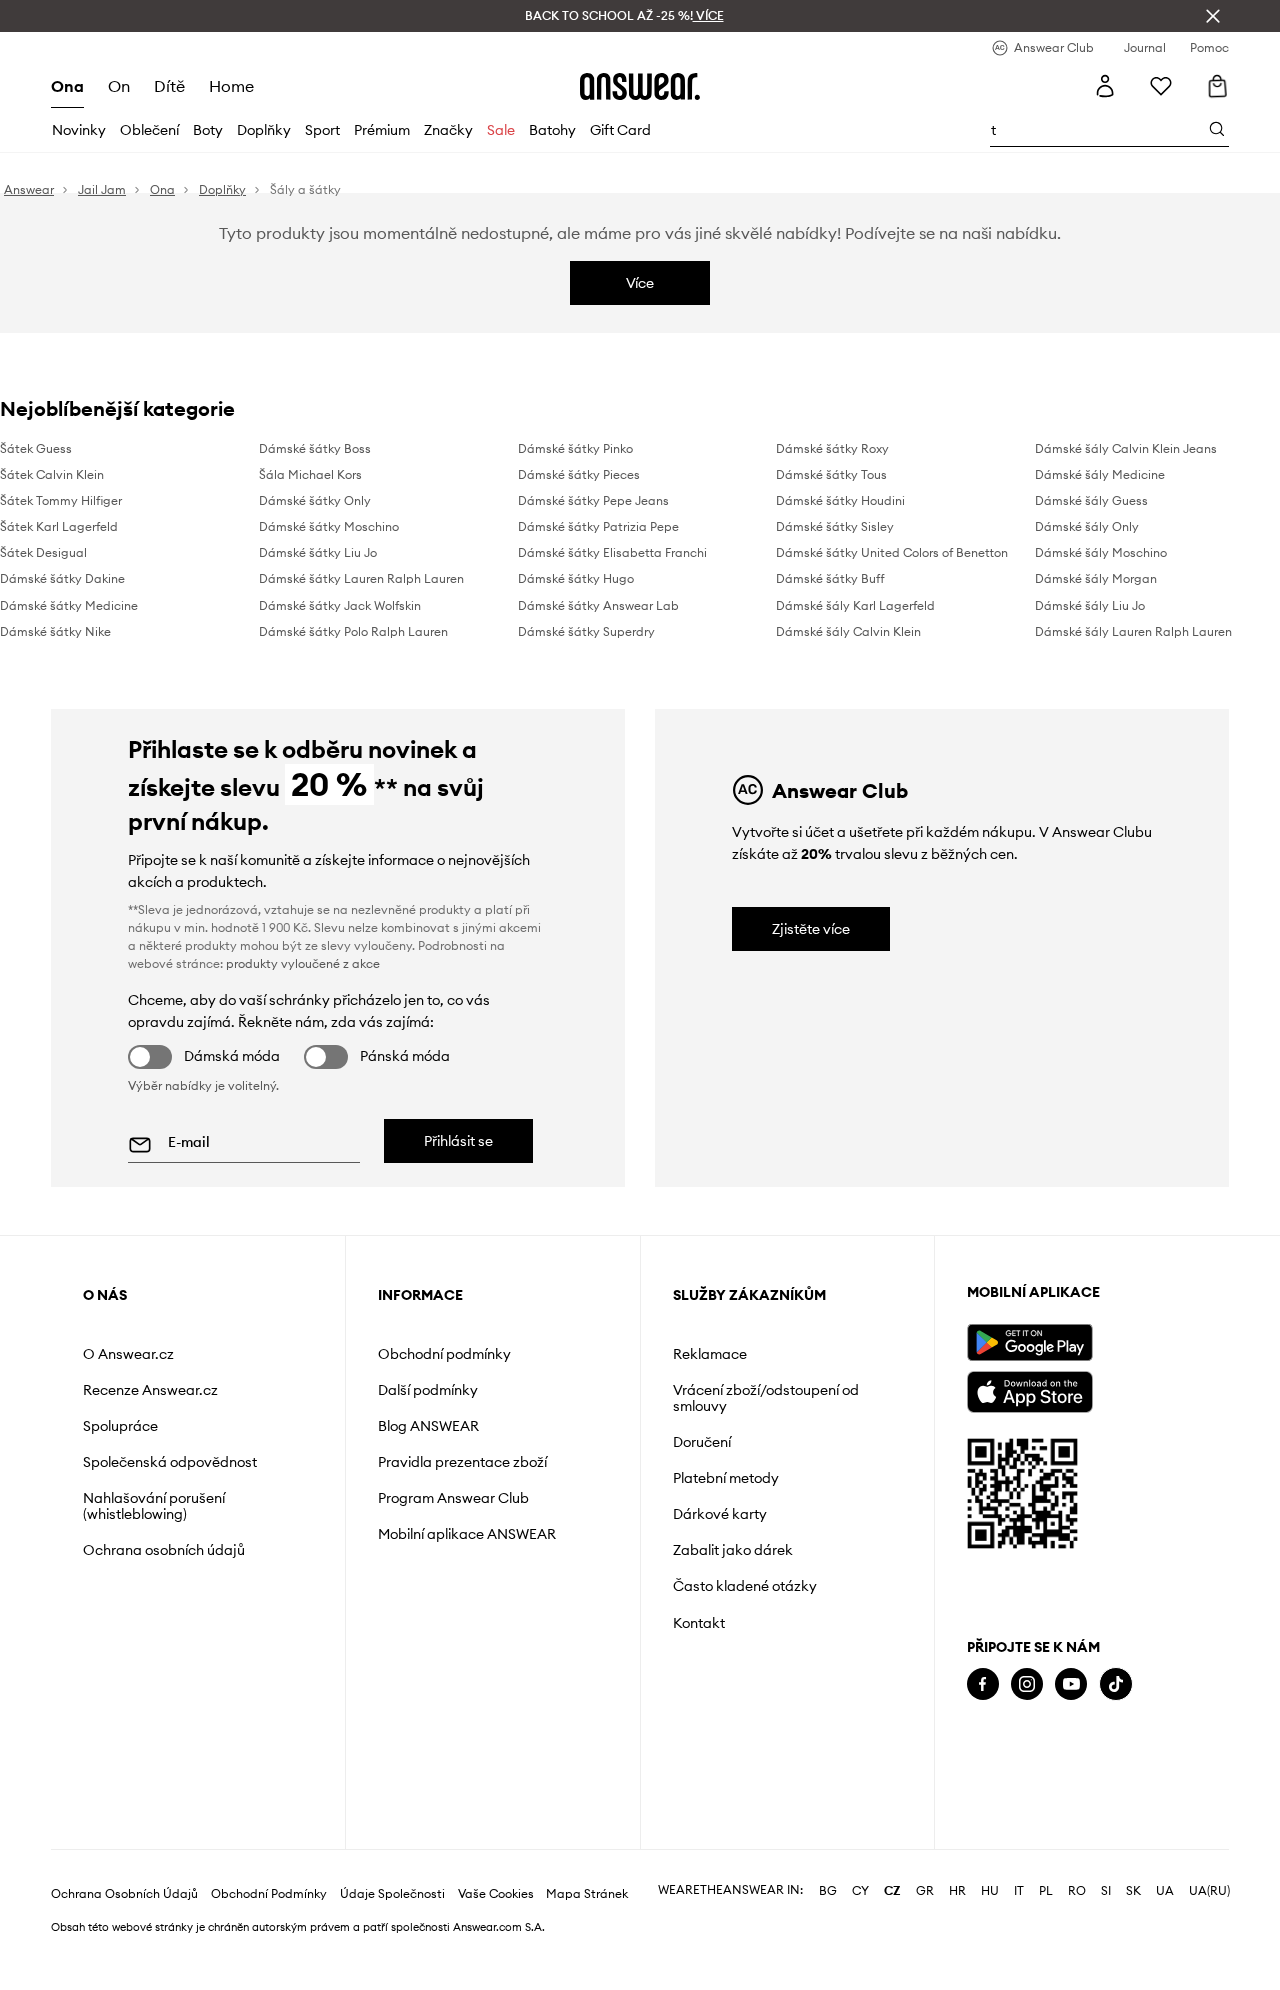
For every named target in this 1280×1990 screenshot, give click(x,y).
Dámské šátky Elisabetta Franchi (612, 552)
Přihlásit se (458, 1141)
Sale (501, 130)
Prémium (382, 130)
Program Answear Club (453, 1498)
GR (925, 1891)
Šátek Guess (36, 448)
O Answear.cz (128, 1354)
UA (1165, 1891)
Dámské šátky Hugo (576, 578)
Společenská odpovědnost (170, 1462)
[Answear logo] (640, 86)
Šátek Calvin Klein (52, 474)
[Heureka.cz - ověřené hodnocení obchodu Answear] (995, 1765)
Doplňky (264, 130)
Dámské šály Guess (1091, 500)
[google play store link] (1029, 1342)
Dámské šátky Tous (831, 474)
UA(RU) (1209, 1891)
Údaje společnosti (392, 1894)
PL (1046, 1891)
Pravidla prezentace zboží (462, 1462)
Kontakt (699, 1623)
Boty (208, 130)
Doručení (702, 1442)
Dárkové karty (720, 1514)
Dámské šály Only (1087, 526)
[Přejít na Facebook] (983, 1684)
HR (957, 1891)
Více (640, 283)
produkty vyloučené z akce (303, 963)
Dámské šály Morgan (1096, 578)
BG (828, 1891)
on (119, 86)
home (231, 86)
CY (860, 1891)
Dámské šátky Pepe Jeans (593, 500)
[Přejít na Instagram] (1027, 1684)
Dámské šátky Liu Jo (318, 552)
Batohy (552, 130)
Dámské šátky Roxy (832, 448)
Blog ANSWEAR (428, 1426)
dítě (169, 86)
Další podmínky (428, 1390)
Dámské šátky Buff (830, 578)
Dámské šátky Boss (315, 448)
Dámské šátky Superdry (586, 631)
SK (1133, 1891)
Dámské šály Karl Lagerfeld (855, 605)
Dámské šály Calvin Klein (848, 631)
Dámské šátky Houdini (840, 500)
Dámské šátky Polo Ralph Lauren (353, 631)
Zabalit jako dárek (733, 1550)
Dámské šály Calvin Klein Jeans (1126, 448)
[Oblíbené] (1161, 86)
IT (1019, 1891)
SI (1106, 1891)
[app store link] (1029, 1389)
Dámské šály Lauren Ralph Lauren (1133, 631)
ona (67, 86)
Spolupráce (120, 1426)
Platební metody (726, 1478)
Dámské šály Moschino (1101, 552)
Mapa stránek (587, 1894)
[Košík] (1217, 86)
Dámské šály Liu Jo (1090, 605)
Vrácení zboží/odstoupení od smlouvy (766, 1398)
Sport (322, 130)
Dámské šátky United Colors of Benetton (892, 552)
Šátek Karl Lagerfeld (59, 526)
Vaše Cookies (496, 1894)
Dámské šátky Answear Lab (598, 605)
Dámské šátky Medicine (69, 605)
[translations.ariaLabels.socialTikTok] (1116, 1684)
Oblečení (149, 130)
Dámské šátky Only (315, 500)
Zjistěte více (811, 929)
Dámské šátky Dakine (62, 578)
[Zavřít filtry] (1213, 16)
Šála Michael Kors (310, 474)
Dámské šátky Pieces (579, 474)
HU (990, 1891)
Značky (448, 130)
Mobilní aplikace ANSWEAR (467, 1534)
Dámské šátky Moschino (329, 526)
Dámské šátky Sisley (835, 526)
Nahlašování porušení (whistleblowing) (154, 1506)
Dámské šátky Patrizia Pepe (598, 526)
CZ (892, 1891)
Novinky (79, 130)
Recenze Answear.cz (150, 1390)
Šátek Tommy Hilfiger (61, 500)
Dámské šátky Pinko (575, 448)
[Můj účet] (1105, 86)
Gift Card (620, 130)
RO (1077, 1891)
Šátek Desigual (43, 552)
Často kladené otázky (745, 1586)
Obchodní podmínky (444, 1354)
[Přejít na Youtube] (1071, 1684)
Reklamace (710, 1354)
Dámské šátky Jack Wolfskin (340, 605)
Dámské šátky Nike (55, 631)
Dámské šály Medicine (1100, 474)
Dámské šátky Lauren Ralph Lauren (361, 578)
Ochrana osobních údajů (164, 1550)
